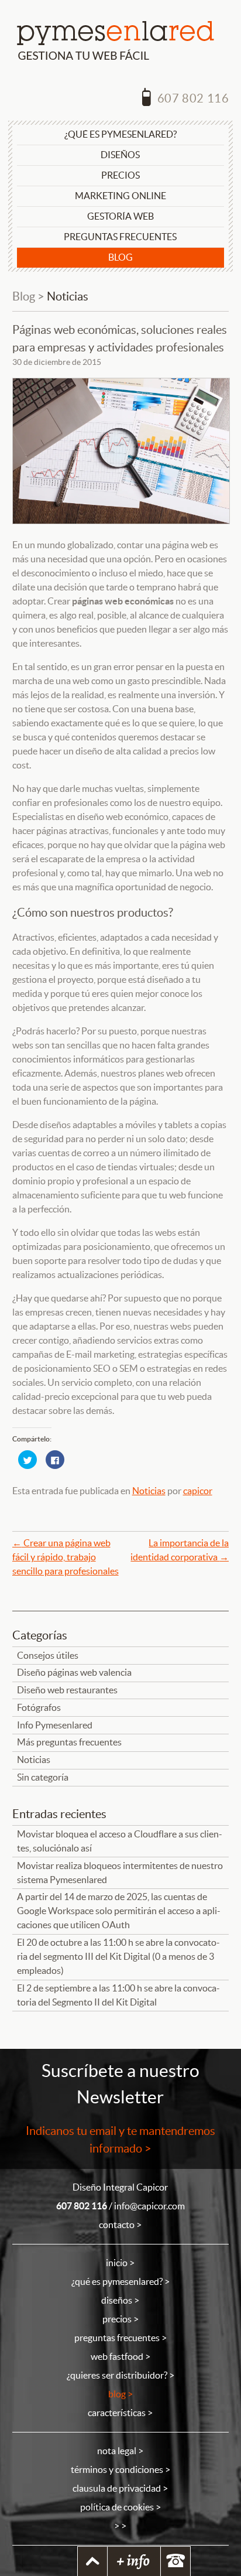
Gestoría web (120, 216)
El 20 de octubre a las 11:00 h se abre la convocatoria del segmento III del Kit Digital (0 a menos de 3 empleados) (118, 1957)
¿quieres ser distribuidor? (117, 2375)
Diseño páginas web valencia (74, 1673)
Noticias (68, 296)
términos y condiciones (117, 2470)
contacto (117, 2225)
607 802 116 (192, 98)
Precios (120, 175)
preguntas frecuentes (117, 2338)
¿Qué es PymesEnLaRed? (120, 134)
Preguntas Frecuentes (120, 237)
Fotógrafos (39, 1708)
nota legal (117, 2451)
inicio (117, 2263)
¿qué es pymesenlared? (117, 2282)
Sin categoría (43, 1777)
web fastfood (117, 2357)
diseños (117, 2300)
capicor (198, 1491)
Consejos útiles (48, 1656)
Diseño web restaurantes (67, 1690)
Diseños (120, 155)
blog (117, 2394)
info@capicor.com (149, 2206)
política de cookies (117, 2507)
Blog (120, 257)
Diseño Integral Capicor (120, 2187)
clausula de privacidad (117, 2488)
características (117, 2413)
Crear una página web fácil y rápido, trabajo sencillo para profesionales (66, 1557)
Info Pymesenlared (55, 1725)
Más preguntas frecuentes (69, 1742)
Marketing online (120, 196)
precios (117, 2319)
